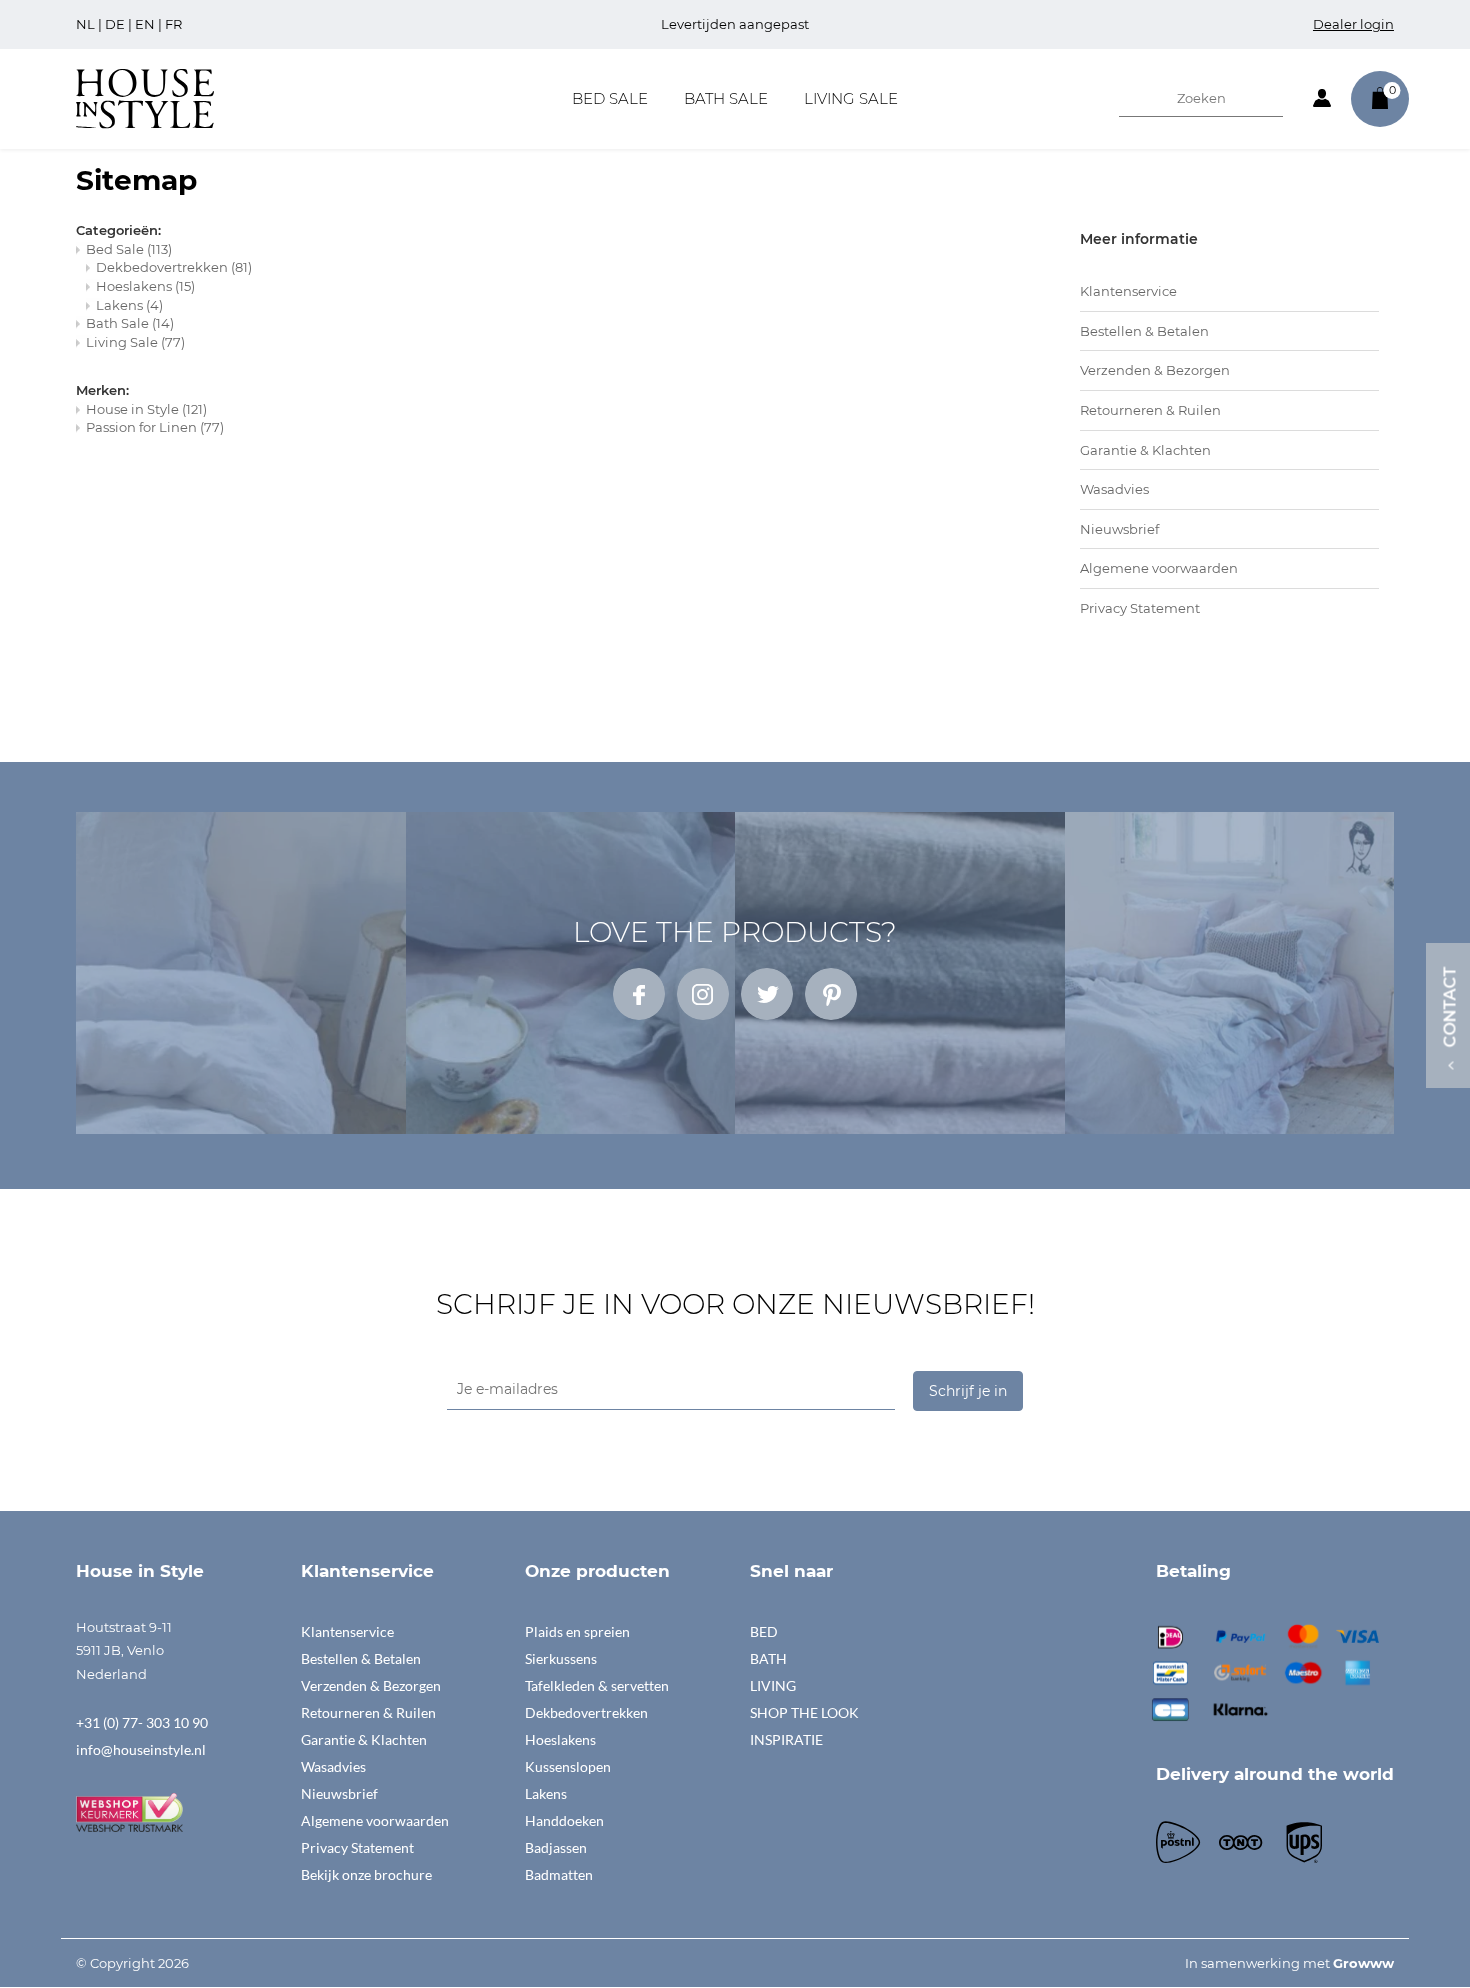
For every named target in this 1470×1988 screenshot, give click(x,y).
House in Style (146, 409)
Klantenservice (1128, 291)
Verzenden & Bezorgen (1155, 370)
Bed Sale (610, 98)
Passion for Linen (155, 427)
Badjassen (556, 1847)
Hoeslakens (145, 286)
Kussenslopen (568, 1766)
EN (145, 24)
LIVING (773, 1685)
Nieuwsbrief (1119, 529)
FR (173, 24)
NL (85, 24)
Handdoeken (564, 1820)
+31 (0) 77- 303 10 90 (142, 1722)
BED (764, 1631)
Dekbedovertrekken (174, 267)
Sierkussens (561, 1658)
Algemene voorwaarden (1159, 568)
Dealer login (1353, 24)
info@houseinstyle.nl (141, 1749)
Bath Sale (726, 98)
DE (115, 24)
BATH (768, 1658)
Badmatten (559, 1874)
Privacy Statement (1140, 608)
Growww (1363, 1963)
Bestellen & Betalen (1144, 331)
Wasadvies (1114, 489)
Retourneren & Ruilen (1150, 410)
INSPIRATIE (786, 1739)
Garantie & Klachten (1145, 450)
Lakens (129, 305)
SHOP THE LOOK (804, 1712)
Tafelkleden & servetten (597, 1685)
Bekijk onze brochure (366, 1874)
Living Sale (851, 98)
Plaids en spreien (577, 1631)
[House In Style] (145, 97)
